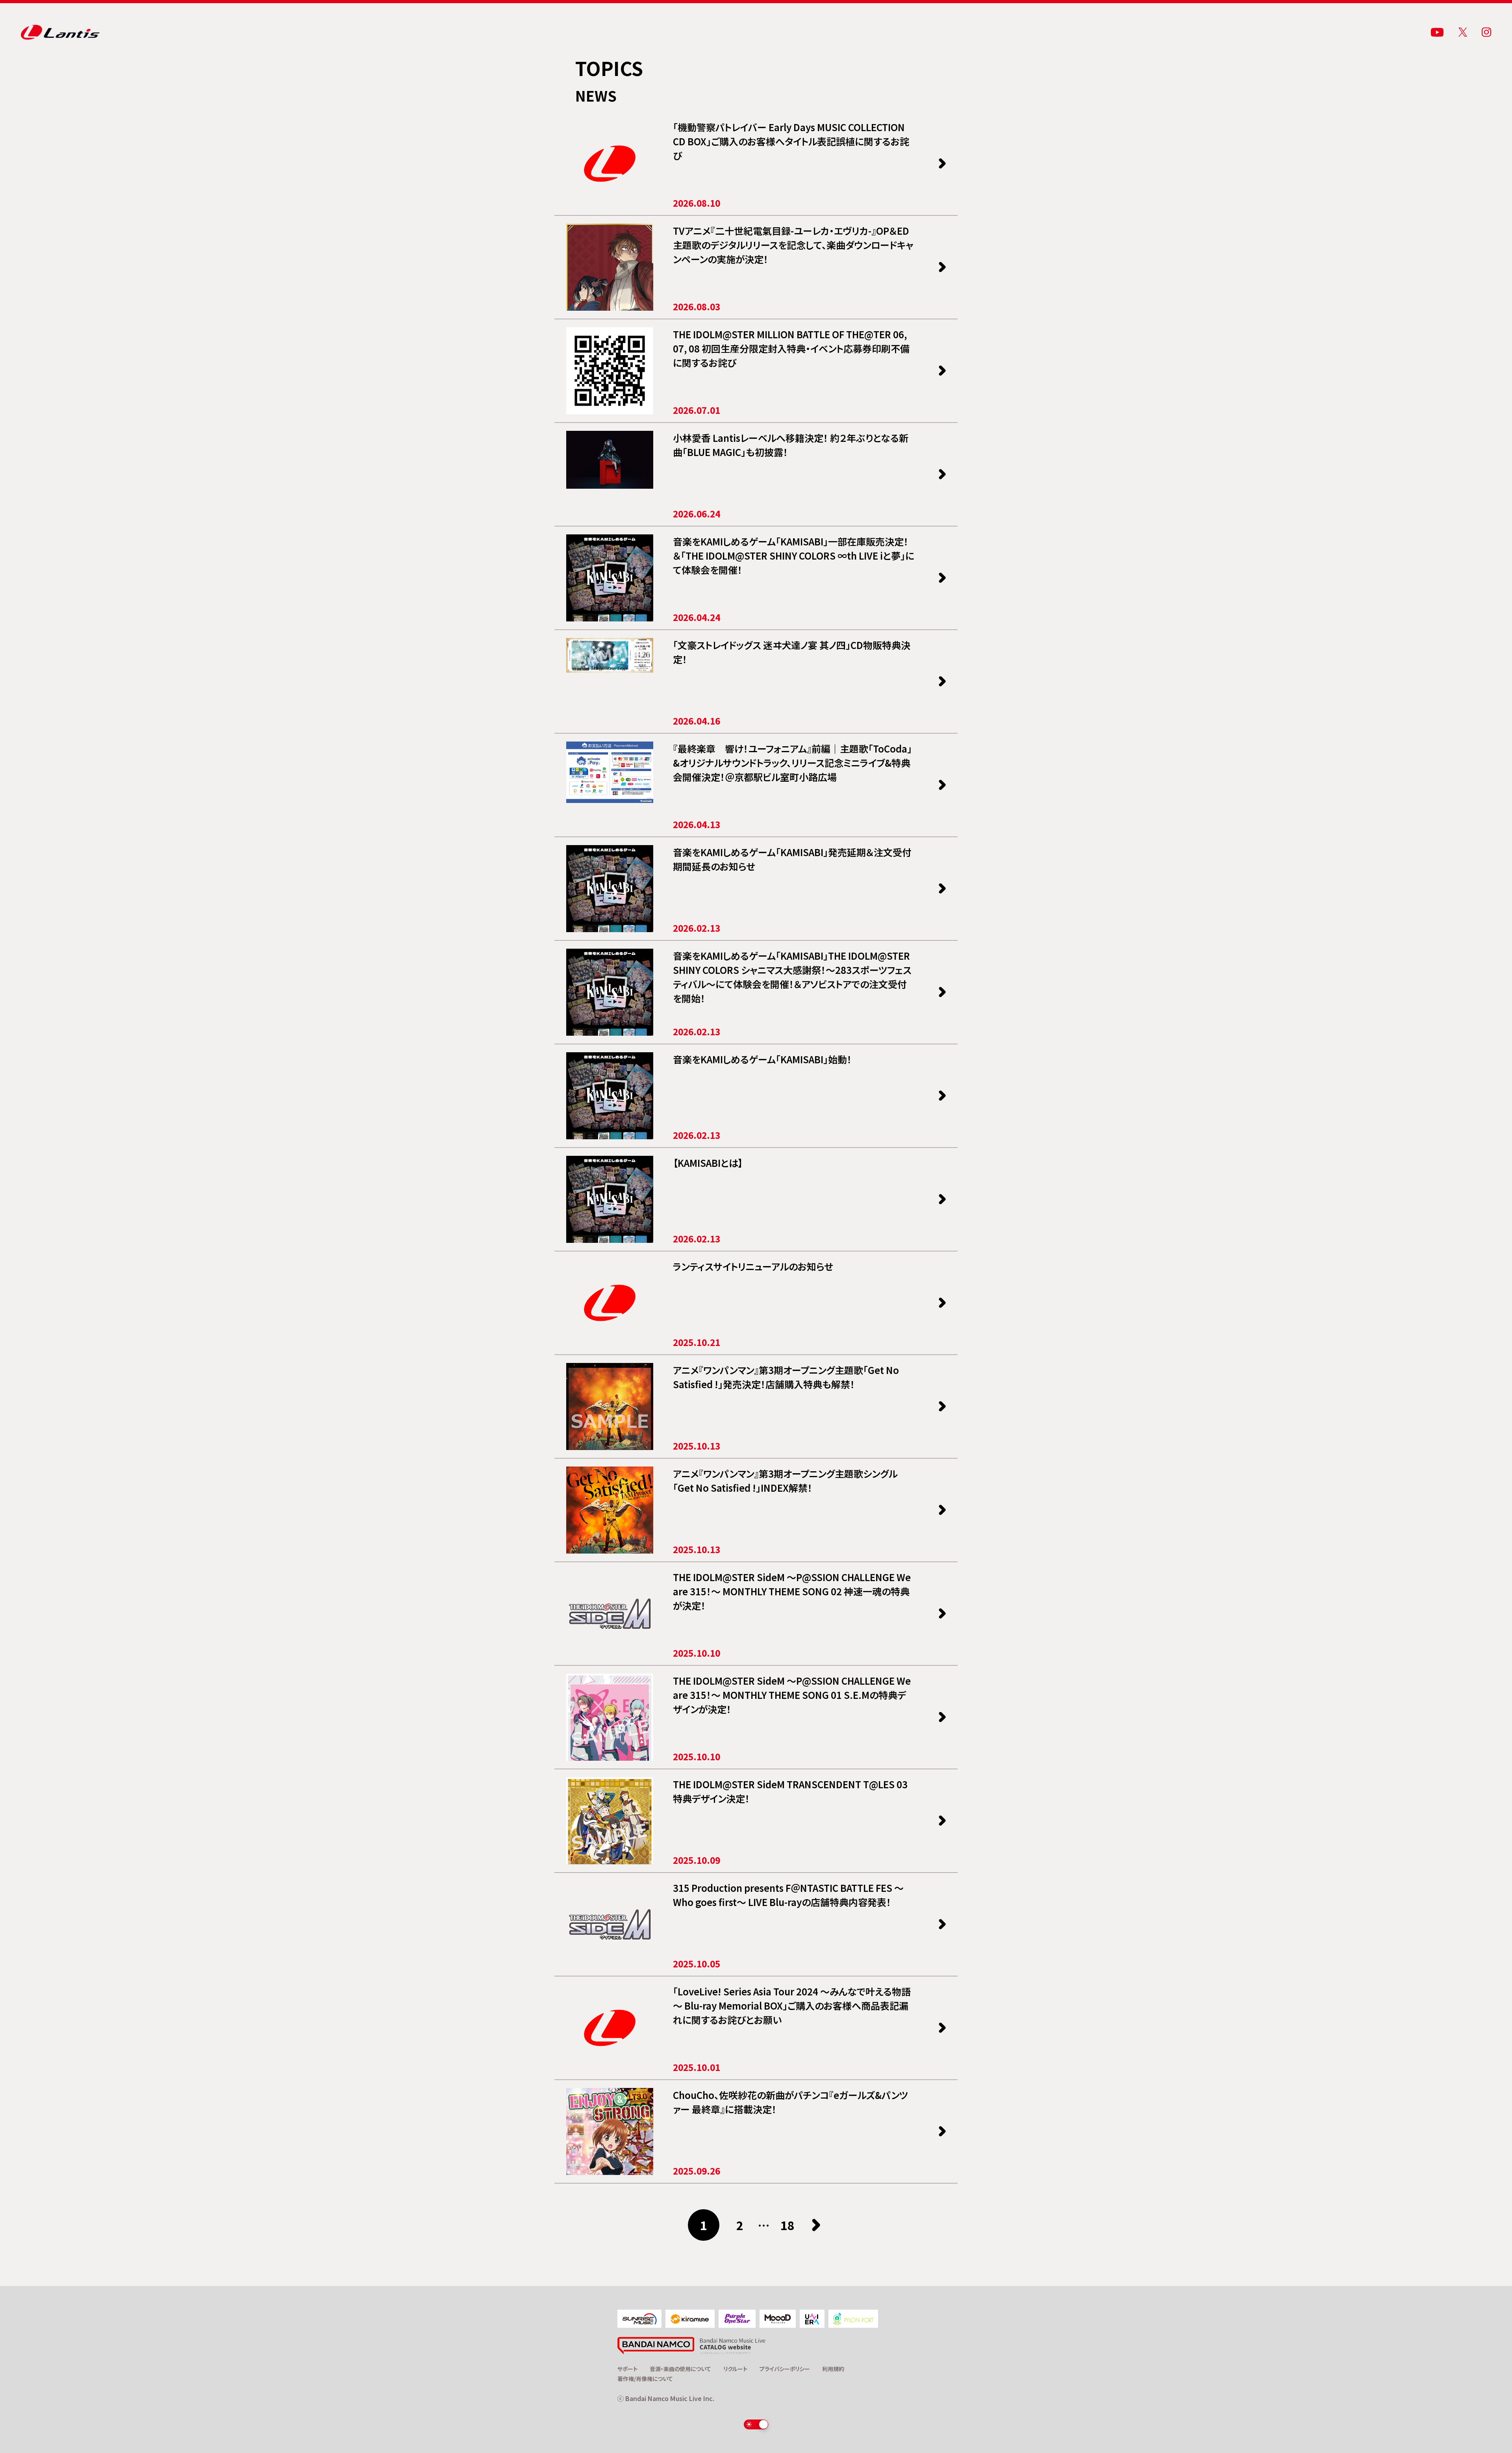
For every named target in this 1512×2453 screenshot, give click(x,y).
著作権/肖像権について (645, 2379)
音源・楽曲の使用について (680, 2369)
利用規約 (833, 2369)
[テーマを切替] (756, 2424)
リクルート (735, 2369)
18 (787, 2225)
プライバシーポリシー (785, 2369)
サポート (627, 2369)
